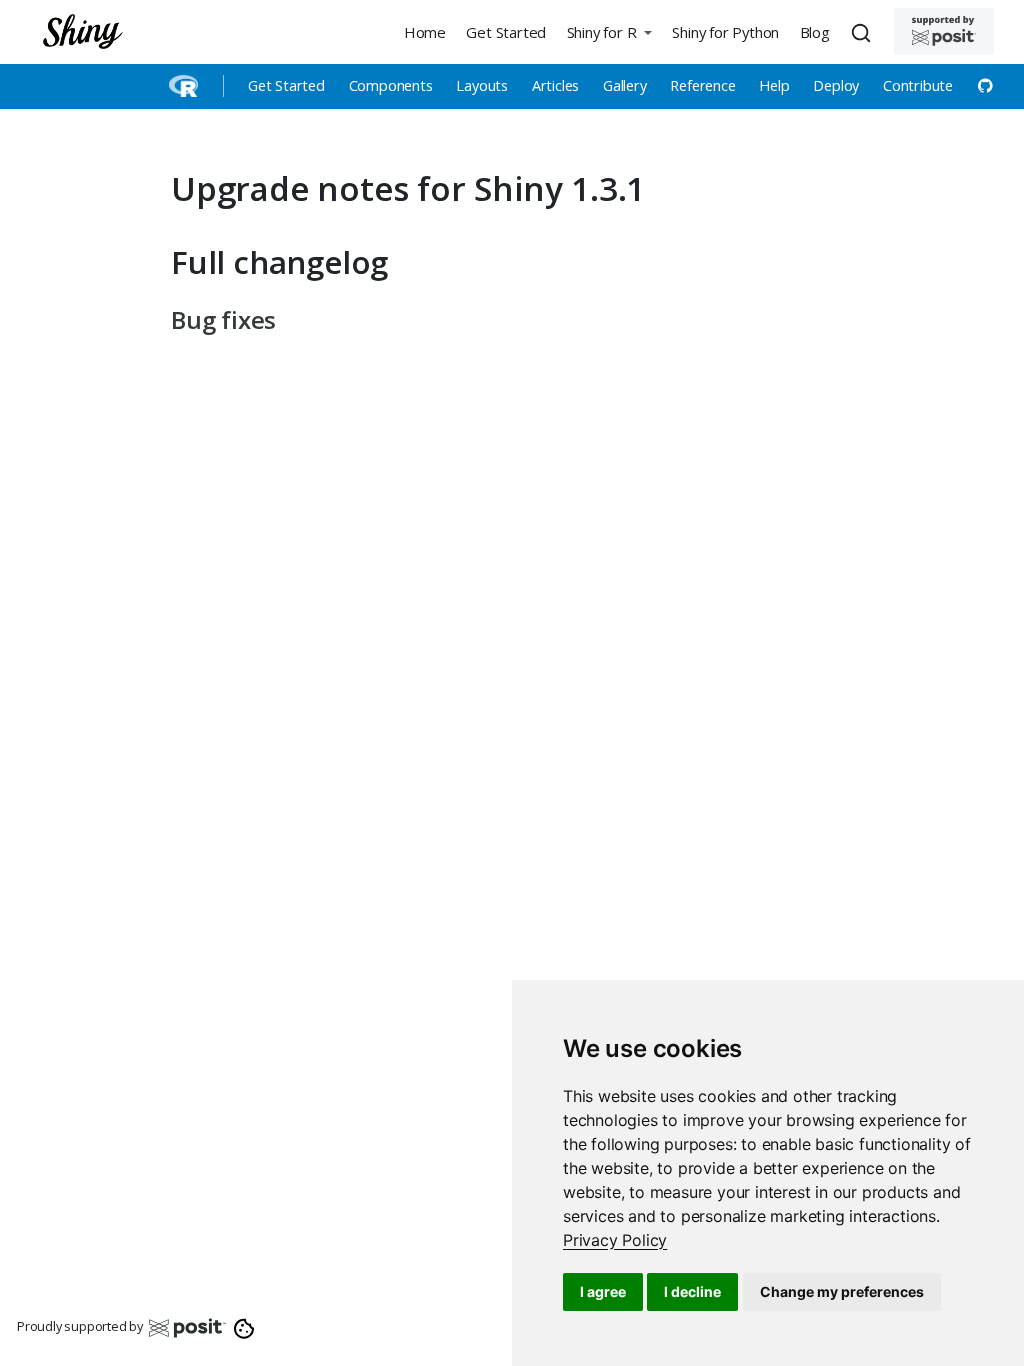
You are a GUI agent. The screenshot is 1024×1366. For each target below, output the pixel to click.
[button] (609, 31)
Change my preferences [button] (842, 1291)
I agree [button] (603, 1291)
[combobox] (864, 32)
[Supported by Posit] (944, 31)
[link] (615, 1240)
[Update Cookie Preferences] (244, 1327)
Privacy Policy (615, 1240)
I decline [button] (692, 1291)
